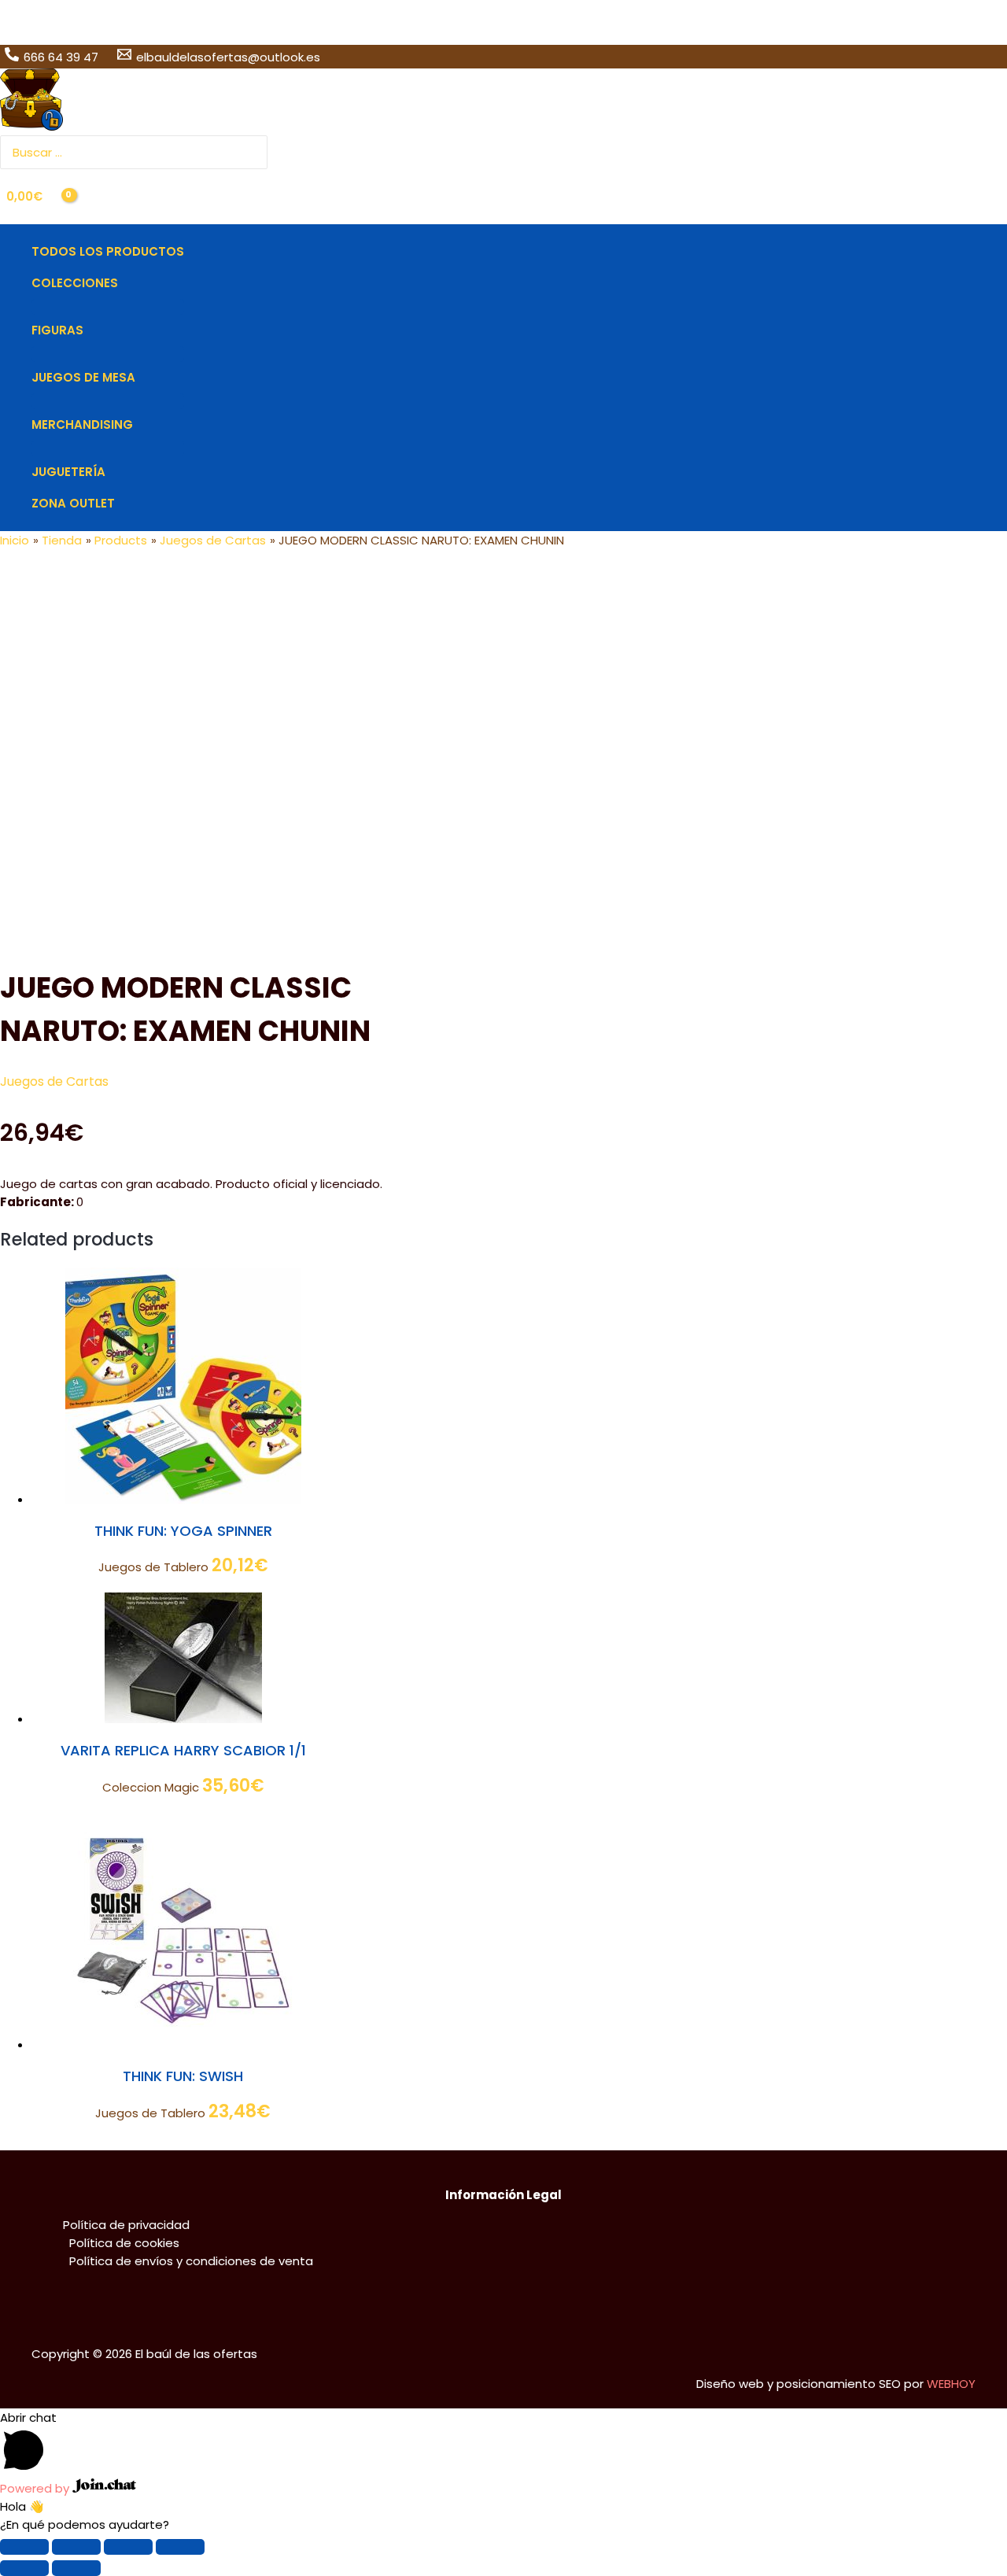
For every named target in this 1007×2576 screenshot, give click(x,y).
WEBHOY (951, 2384)
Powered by (36, 2488)
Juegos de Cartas (54, 1081)
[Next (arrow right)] (76, 2568)
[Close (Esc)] (24, 2547)
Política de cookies (124, 2243)
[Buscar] (257, 152)
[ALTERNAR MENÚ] (108, 307)
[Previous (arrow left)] (24, 2568)
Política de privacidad (126, 2225)
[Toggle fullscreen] (128, 2547)
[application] (125, 283)
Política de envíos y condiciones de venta (191, 2261)
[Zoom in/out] (180, 2547)
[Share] (76, 2547)
